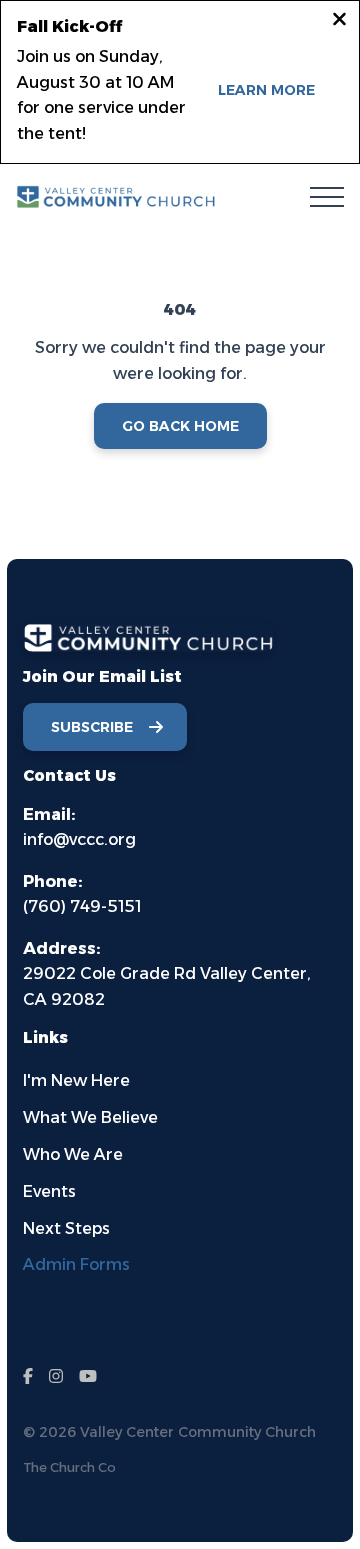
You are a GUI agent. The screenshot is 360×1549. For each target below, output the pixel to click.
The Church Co (69, 1467)
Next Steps (66, 1228)
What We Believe (90, 1117)
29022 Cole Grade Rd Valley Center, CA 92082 (167, 974)
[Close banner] (339, 22)
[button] (327, 197)
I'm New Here (76, 1080)
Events (49, 1191)
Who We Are (73, 1154)
